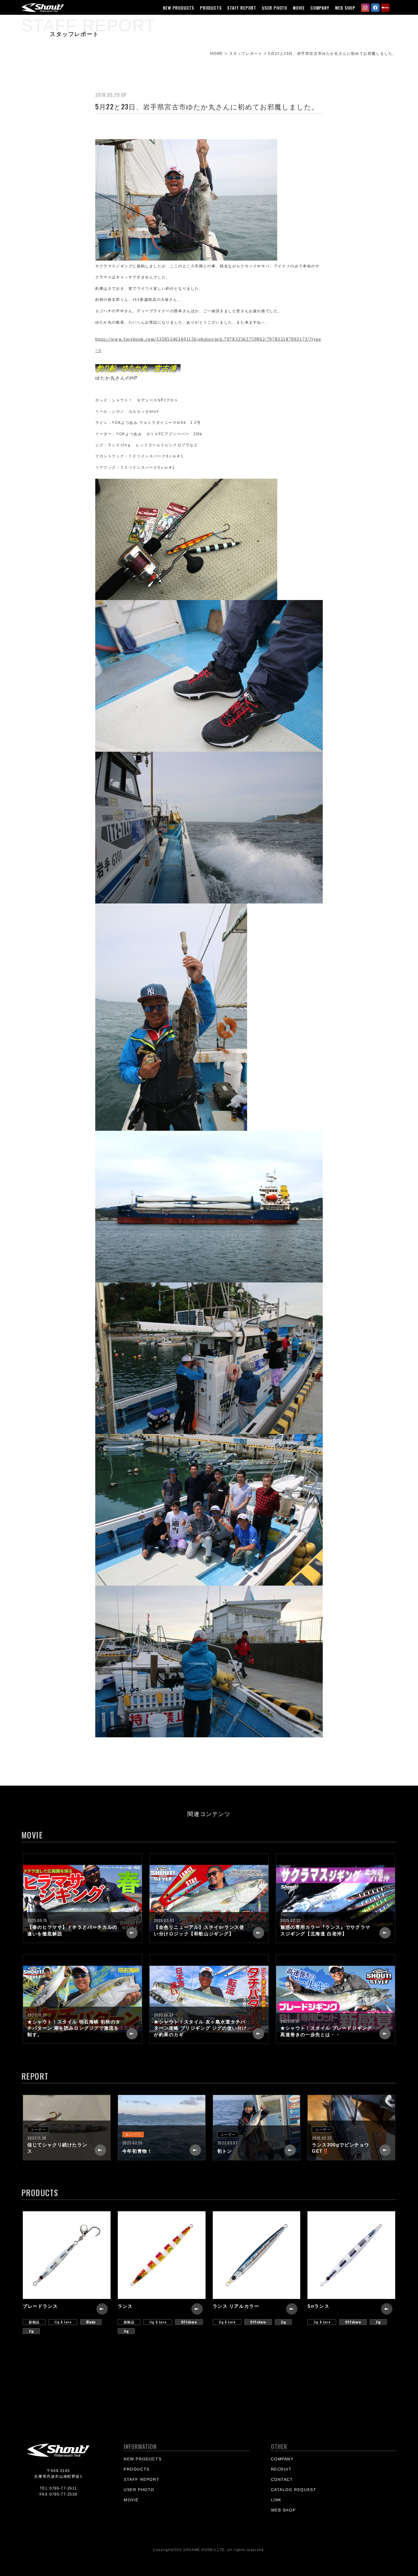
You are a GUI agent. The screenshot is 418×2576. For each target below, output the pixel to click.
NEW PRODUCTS (179, 8)
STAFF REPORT (242, 8)
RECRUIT (281, 2469)
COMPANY (320, 8)
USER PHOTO (275, 8)
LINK (276, 2500)
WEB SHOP (345, 8)
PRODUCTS (211, 8)
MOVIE (299, 8)
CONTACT (282, 2479)
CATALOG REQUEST (294, 2490)
